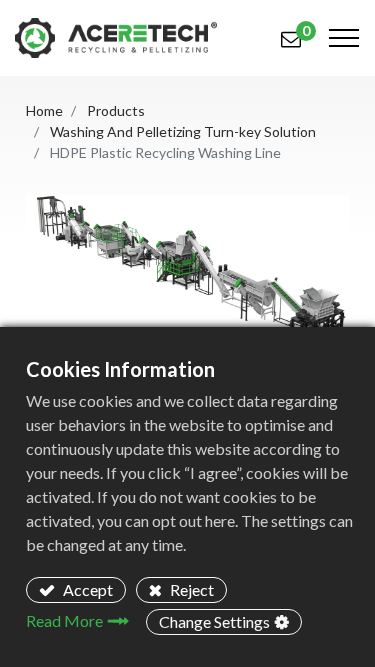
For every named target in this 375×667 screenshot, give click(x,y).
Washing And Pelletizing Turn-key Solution (183, 131)
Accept (86, 589)
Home (44, 110)
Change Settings (214, 621)
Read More (64, 620)
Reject (190, 589)
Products (116, 110)
